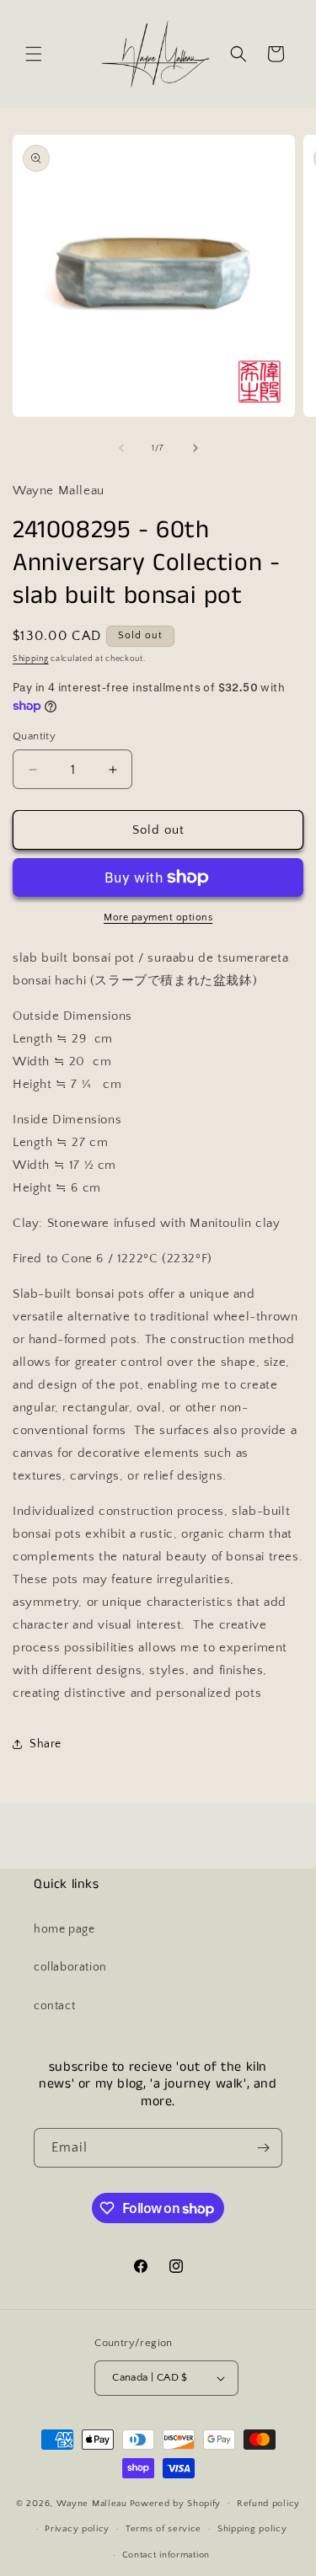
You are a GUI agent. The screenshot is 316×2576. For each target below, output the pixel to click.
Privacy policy (77, 2529)
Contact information (166, 2555)
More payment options (158, 917)
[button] (34, 54)
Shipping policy (252, 2529)
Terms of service (163, 2529)
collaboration (70, 1967)
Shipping (31, 659)
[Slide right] (195, 448)
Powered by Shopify (176, 2503)
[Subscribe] (263, 2148)
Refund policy (268, 2504)
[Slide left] (121, 448)
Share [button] (46, 1744)
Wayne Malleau (92, 2503)
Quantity (34, 736)
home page (64, 1929)
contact (54, 2006)
